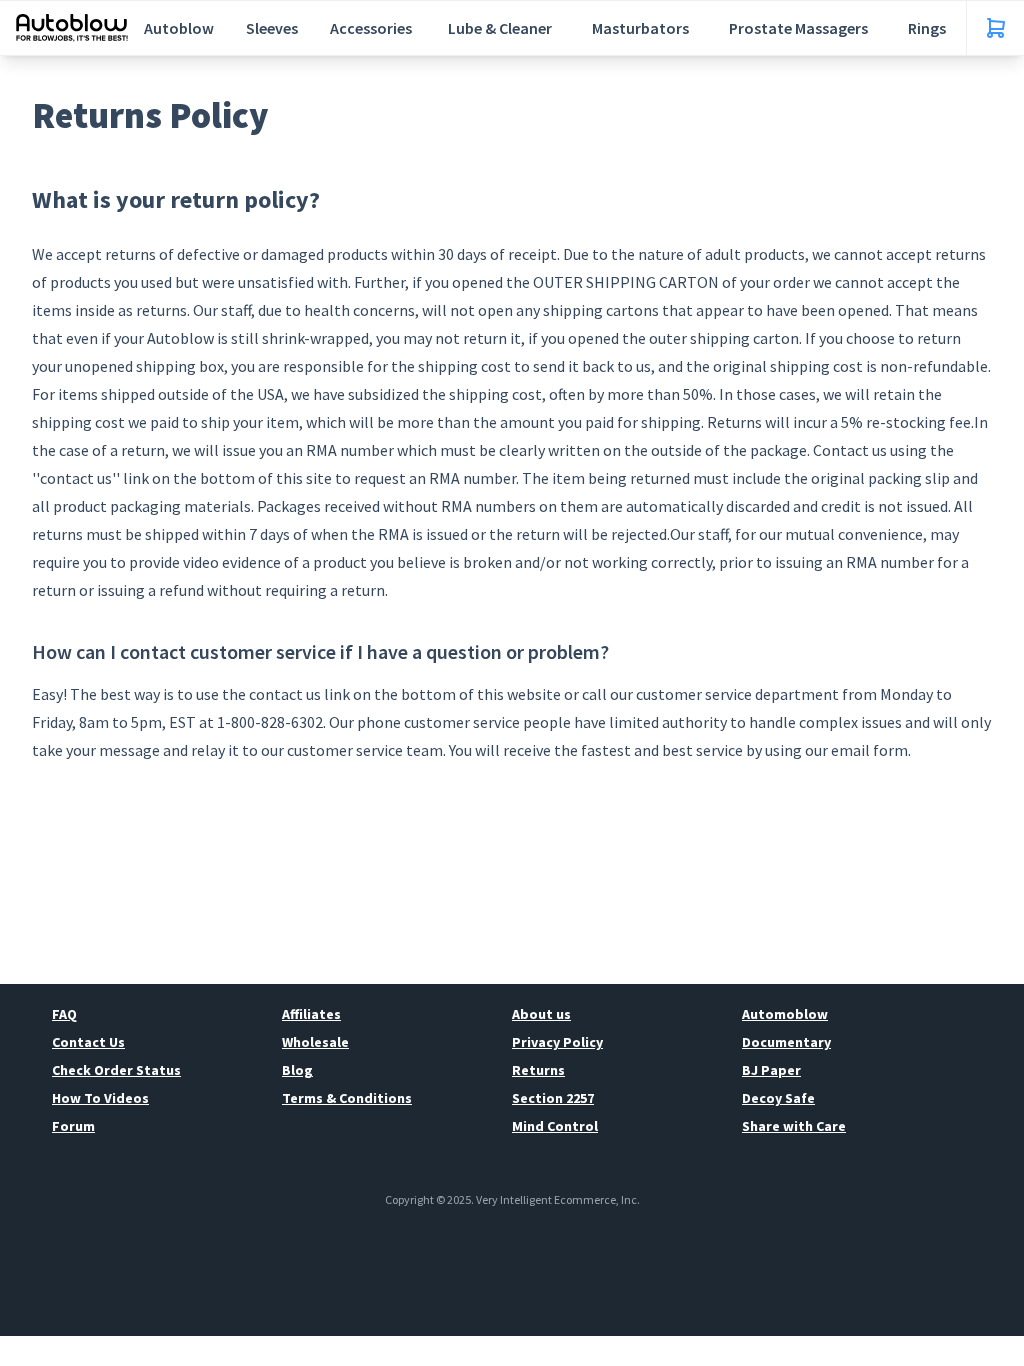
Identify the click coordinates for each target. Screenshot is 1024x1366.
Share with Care (794, 1126)
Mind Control (555, 1126)
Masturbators (640, 28)
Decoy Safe (778, 1098)
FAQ (64, 1014)
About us (541, 1014)
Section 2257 (553, 1098)
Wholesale (315, 1042)
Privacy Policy (557, 1042)
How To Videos (100, 1098)
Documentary (786, 1042)
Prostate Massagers (798, 28)
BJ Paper (771, 1070)
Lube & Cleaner (500, 28)
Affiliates (311, 1014)
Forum (73, 1126)
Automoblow (785, 1014)
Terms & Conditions (347, 1098)
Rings (927, 28)
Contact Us (88, 1042)
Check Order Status (116, 1070)
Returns (538, 1070)
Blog (297, 1070)
